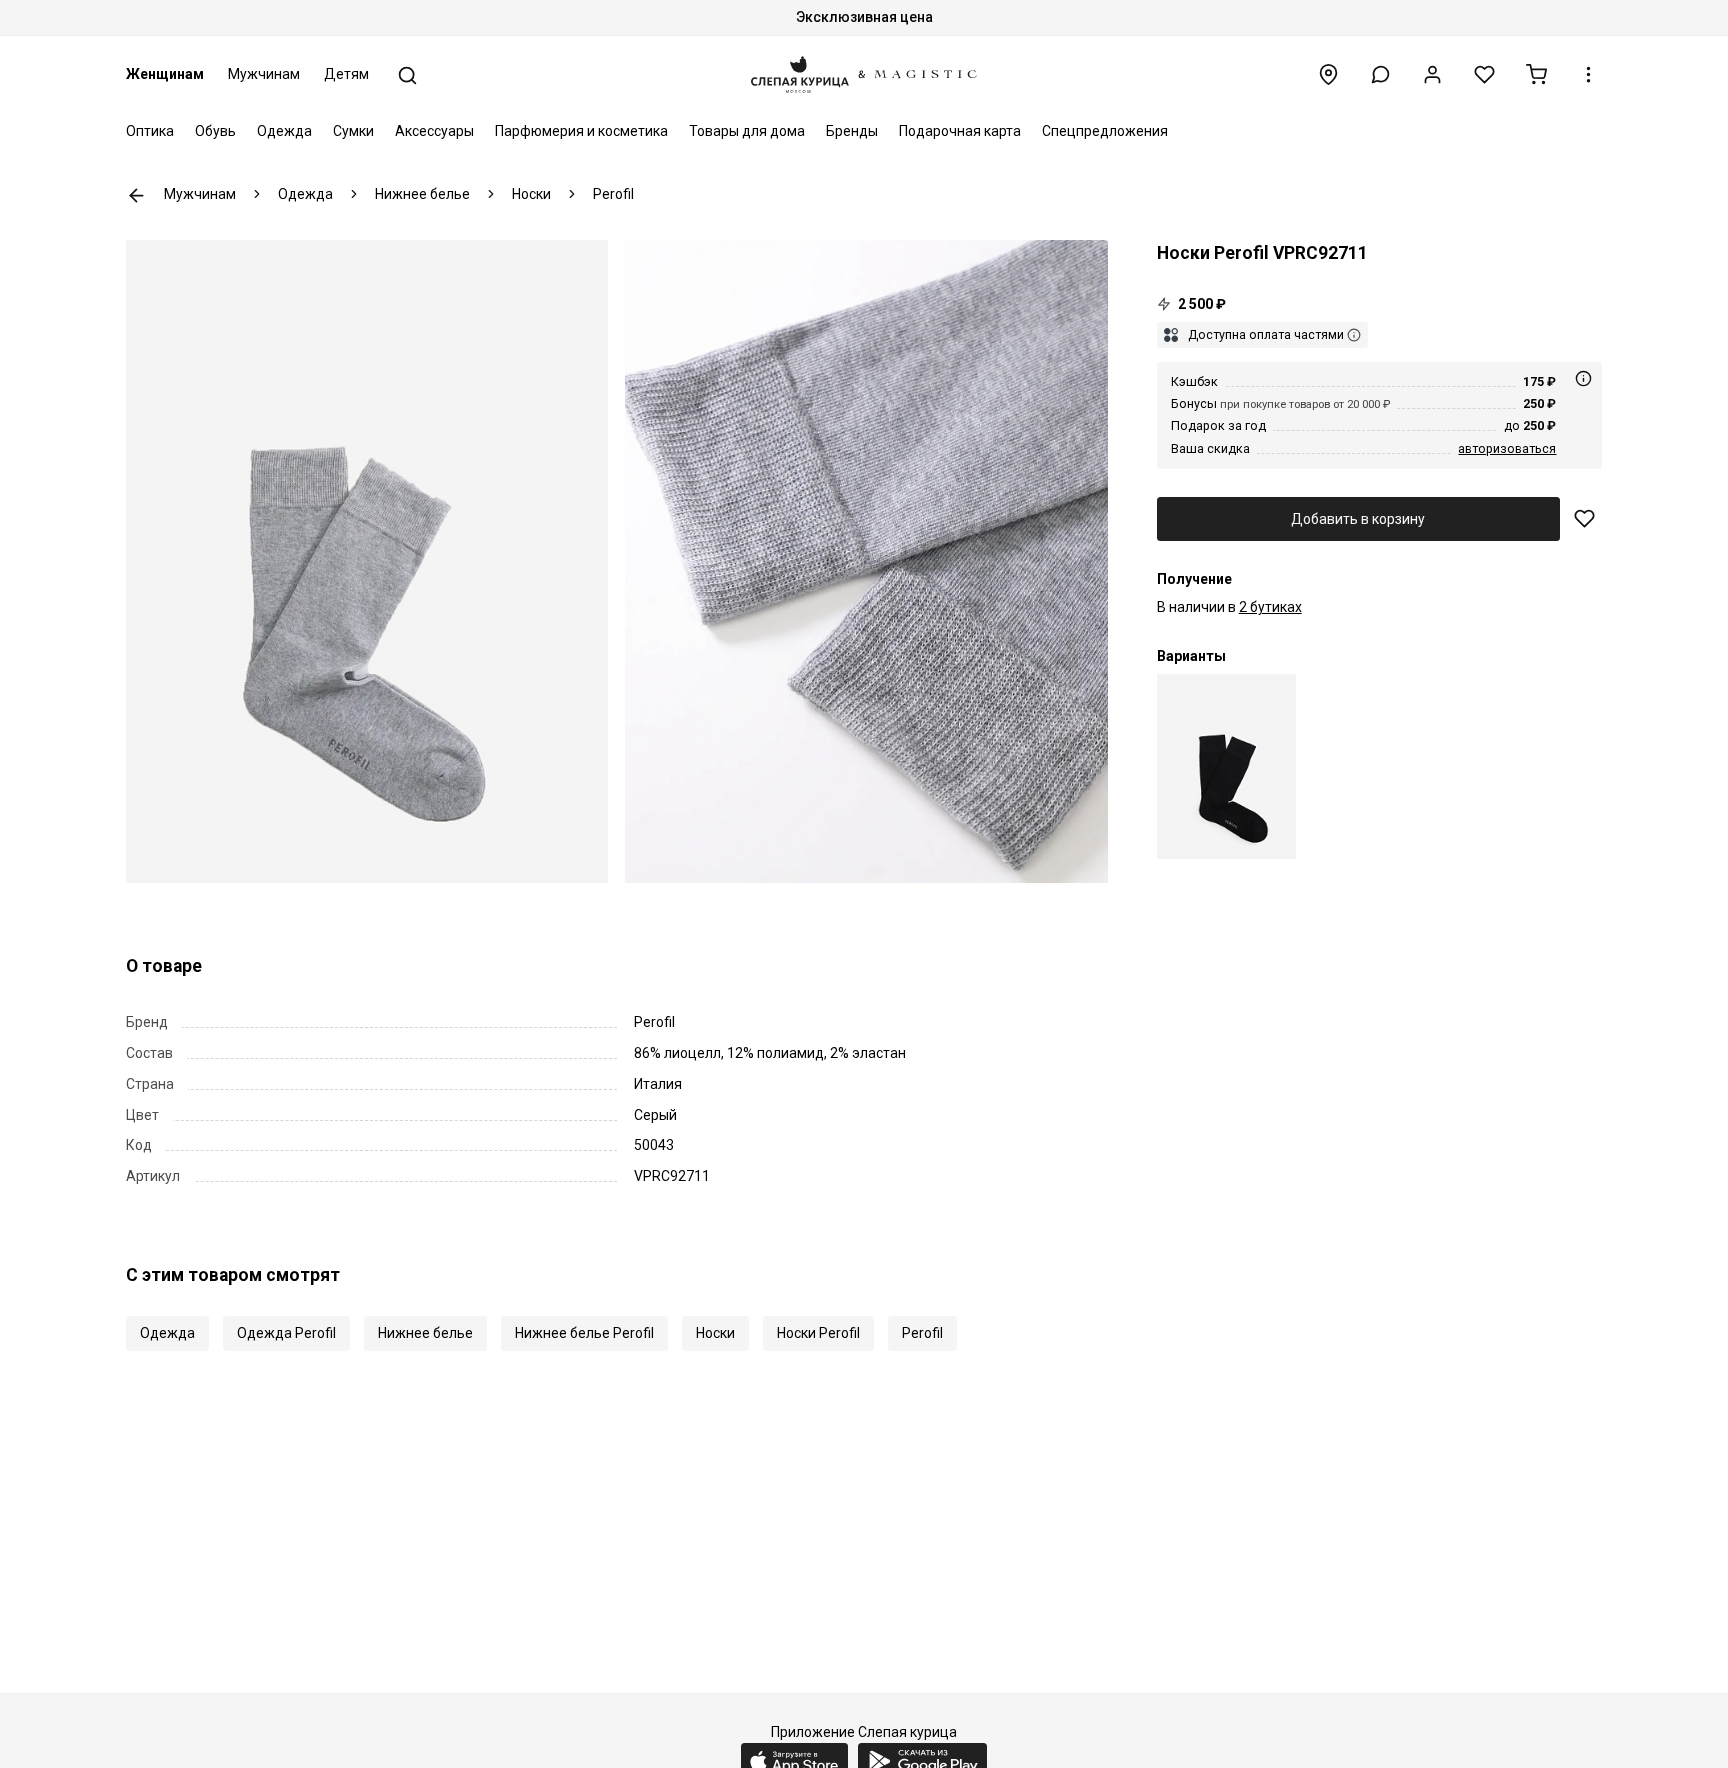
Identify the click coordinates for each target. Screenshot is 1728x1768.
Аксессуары (434, 131)
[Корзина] (1536, 74)
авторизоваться (1507, 448)
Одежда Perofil (286, 1333)
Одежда (284, 131)
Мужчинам (264, 74)
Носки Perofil (818, 1333)
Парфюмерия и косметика (581, 131)
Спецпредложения (1105, 131)
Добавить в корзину (1358, 519)
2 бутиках (1270, 607)
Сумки (353, 131)
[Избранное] (1484, 74)
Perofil (922, 1333)
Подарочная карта (960, 131)
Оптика (150, 131)
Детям (346, 74)
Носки (715, 1333)
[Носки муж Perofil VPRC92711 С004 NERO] (1226, 766)
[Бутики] (1328, 74)
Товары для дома (747, 131)
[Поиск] (407, 75)
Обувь (215, 131)
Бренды (852, 131)
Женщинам (165, 74)
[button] (1380, 74)
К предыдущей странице (136, 195)
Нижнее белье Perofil (584, 1333)
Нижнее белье (425, 1333)
